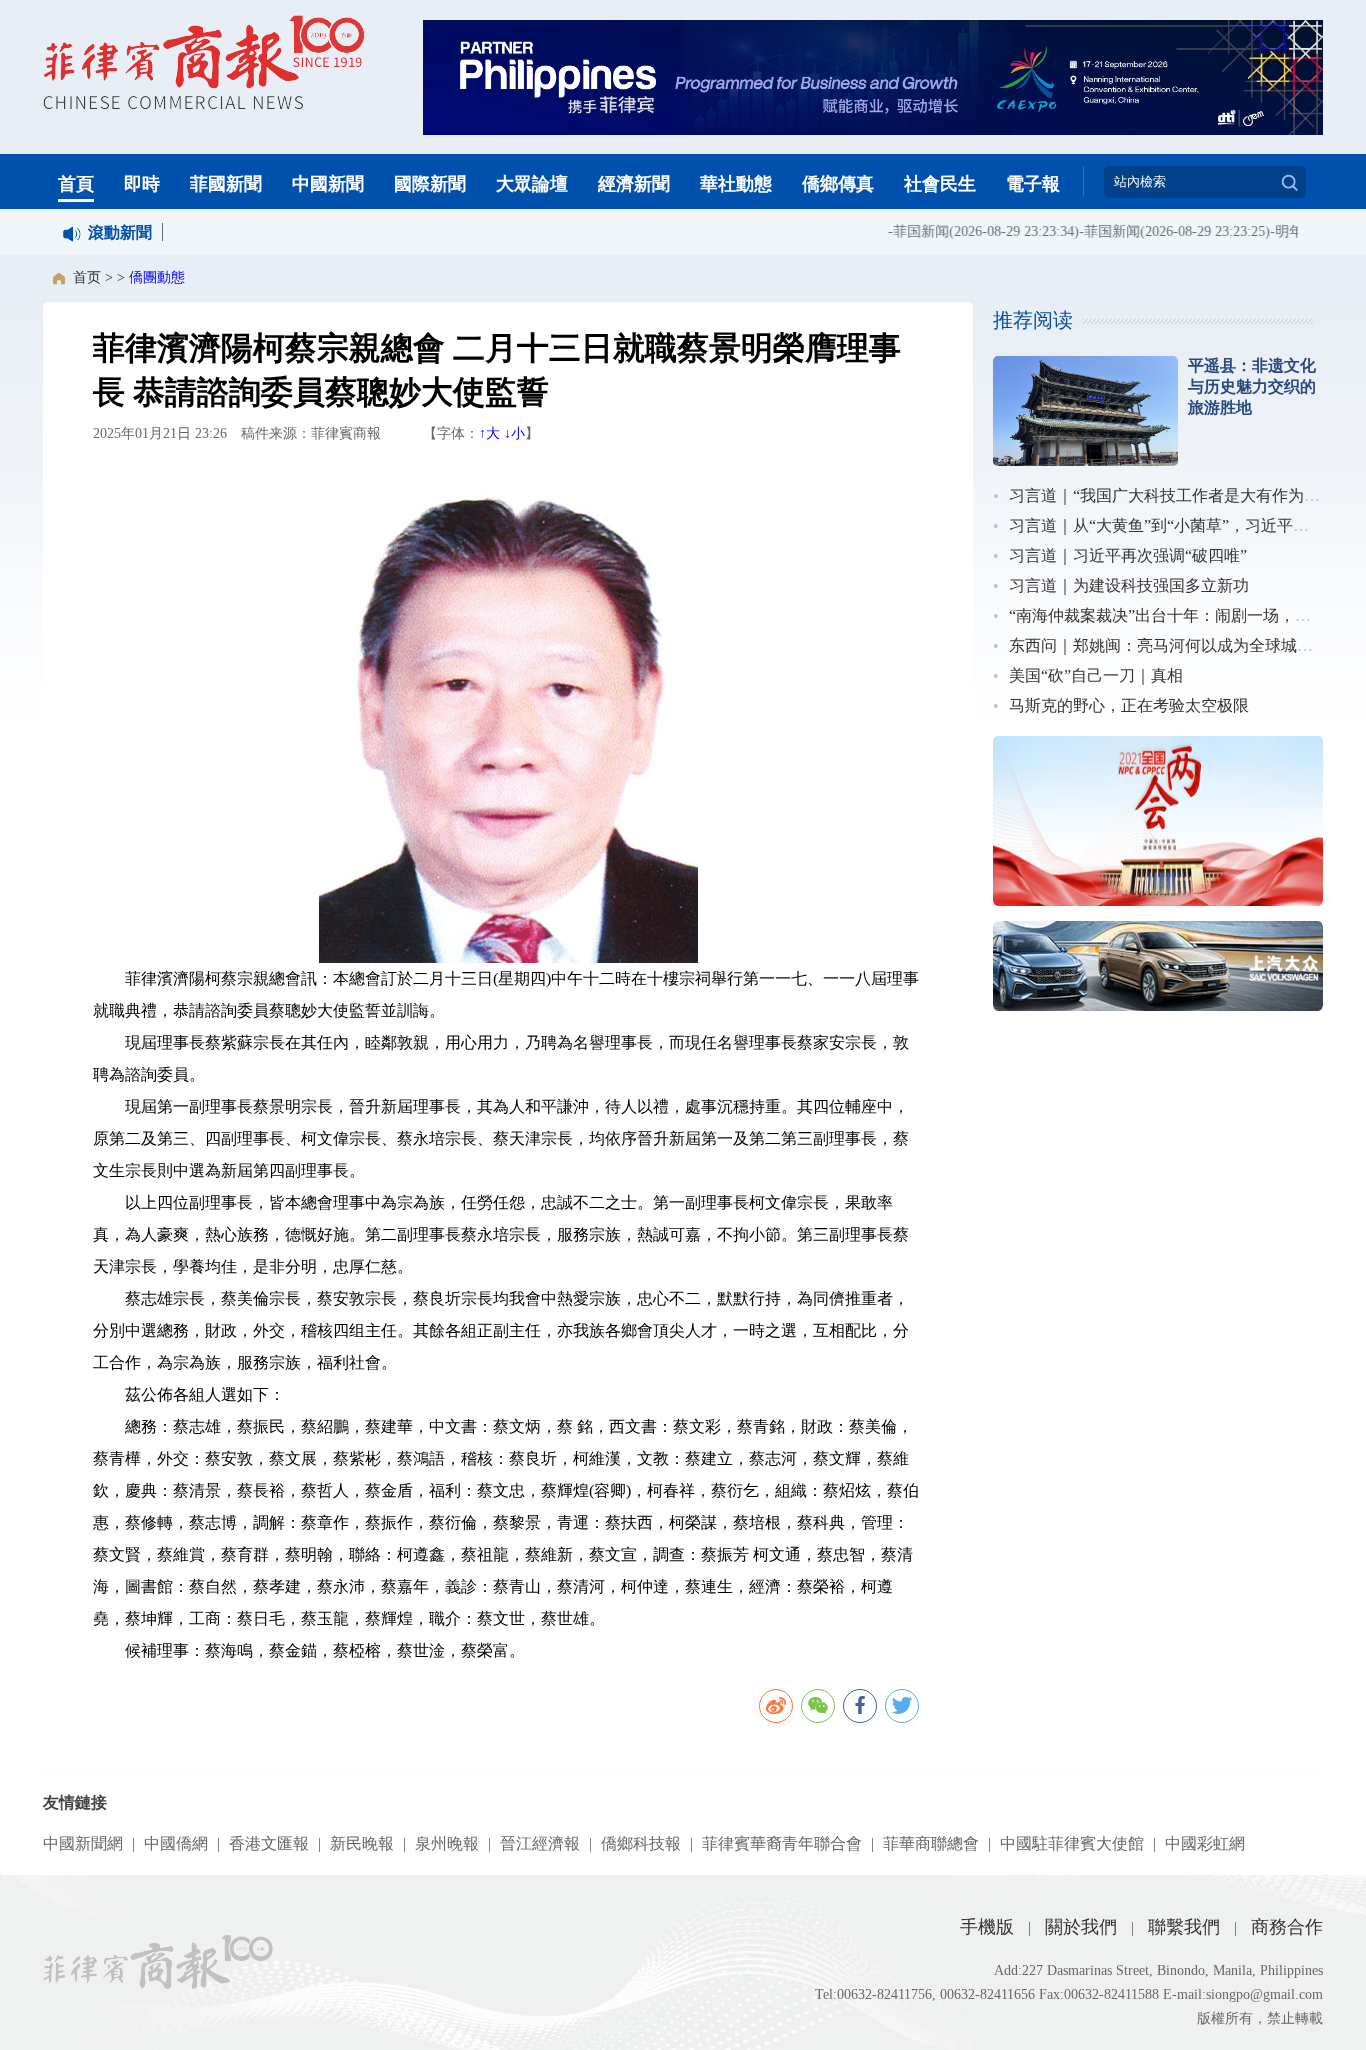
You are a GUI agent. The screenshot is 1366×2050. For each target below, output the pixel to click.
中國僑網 (176, 1843)
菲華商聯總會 (931, 1843)
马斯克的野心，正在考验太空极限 (1129, 705)
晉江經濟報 (540, 1843)
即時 (142, 184)
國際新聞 (430, 184)
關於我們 (1081, 1927)
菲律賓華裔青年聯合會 (782, 1843)
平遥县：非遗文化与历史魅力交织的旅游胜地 (1252, 386)
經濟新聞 (634, 184)
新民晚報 (362, 1843)
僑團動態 (157, 277)
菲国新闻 (906, 231)
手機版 (987, 1927)
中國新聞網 (83, 1843)
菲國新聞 (226, 184)
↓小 (514, 433)
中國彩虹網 (1205, 1843)
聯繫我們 (1184, 1927)
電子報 (1033, 184)
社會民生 (940, 184)
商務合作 (1287, 1927)
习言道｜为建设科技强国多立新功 (1129, 585)
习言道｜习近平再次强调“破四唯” (1128, 555)
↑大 (489, 433)
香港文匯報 (269, 1843)
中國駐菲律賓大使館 (1072, 1843)
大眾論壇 (532, 184)
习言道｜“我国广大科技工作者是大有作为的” (1168, 495)
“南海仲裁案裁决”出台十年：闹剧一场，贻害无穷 (1184, 615)
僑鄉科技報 (641, 1843)
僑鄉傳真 (838, 184)
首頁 (76, 184)
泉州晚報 (447, 1843)
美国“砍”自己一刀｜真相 (1096, 675)
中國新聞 (328, 184)
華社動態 (736, 184)
